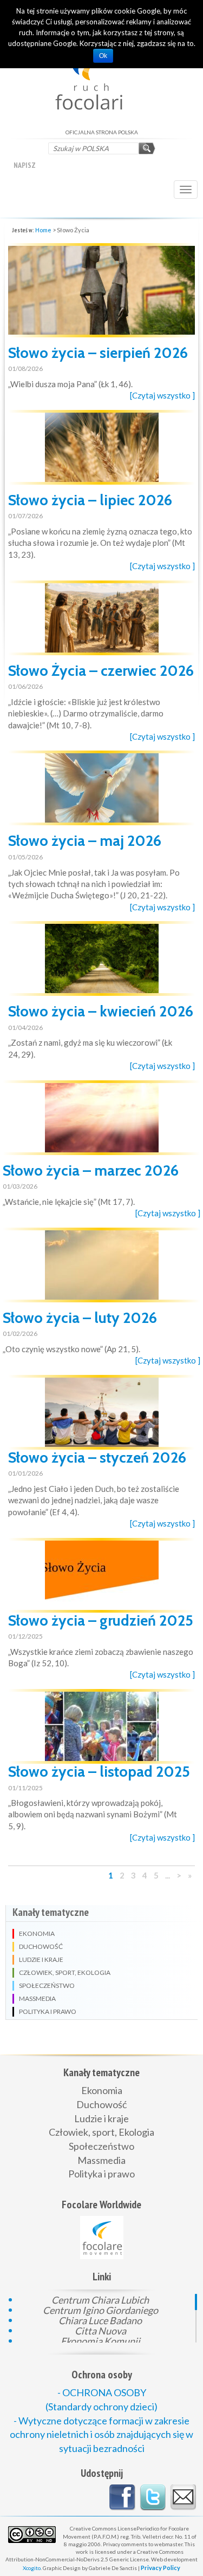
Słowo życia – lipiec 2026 (90, 500)
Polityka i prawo (101, 2174)
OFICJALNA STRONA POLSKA (101, 73)
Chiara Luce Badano (100, 2320)
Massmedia (101, 2160)
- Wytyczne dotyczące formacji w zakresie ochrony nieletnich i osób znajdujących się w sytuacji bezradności (101, 2434)
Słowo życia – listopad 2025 (99, 1772)
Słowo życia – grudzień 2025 (101, 1620)
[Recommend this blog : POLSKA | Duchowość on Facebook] (122, 2497)
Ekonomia (102, 2090)
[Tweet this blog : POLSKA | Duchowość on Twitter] (153, 2497)
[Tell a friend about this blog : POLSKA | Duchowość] (183, 2497)
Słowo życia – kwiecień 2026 (101, 1011)
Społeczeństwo (101, 2146)
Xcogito (32, 2568)
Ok (103, 56)
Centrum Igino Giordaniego (100, 2309)
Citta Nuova (100, 2330)
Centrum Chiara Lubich (100, 2299)
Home (43, 230)
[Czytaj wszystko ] (162, 395)
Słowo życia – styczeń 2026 (97, 1457)
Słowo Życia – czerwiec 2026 (101, 671)
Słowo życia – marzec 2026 (91, 1170)
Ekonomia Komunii (100, 2340)
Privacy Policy (161, 2568)
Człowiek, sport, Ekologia (101, 2132)
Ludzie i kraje (101, 2118)
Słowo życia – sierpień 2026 (98, 353)
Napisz (25, 165)
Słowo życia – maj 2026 (85, 841)
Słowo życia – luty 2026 (80, 1318)
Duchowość (101, 2104)
